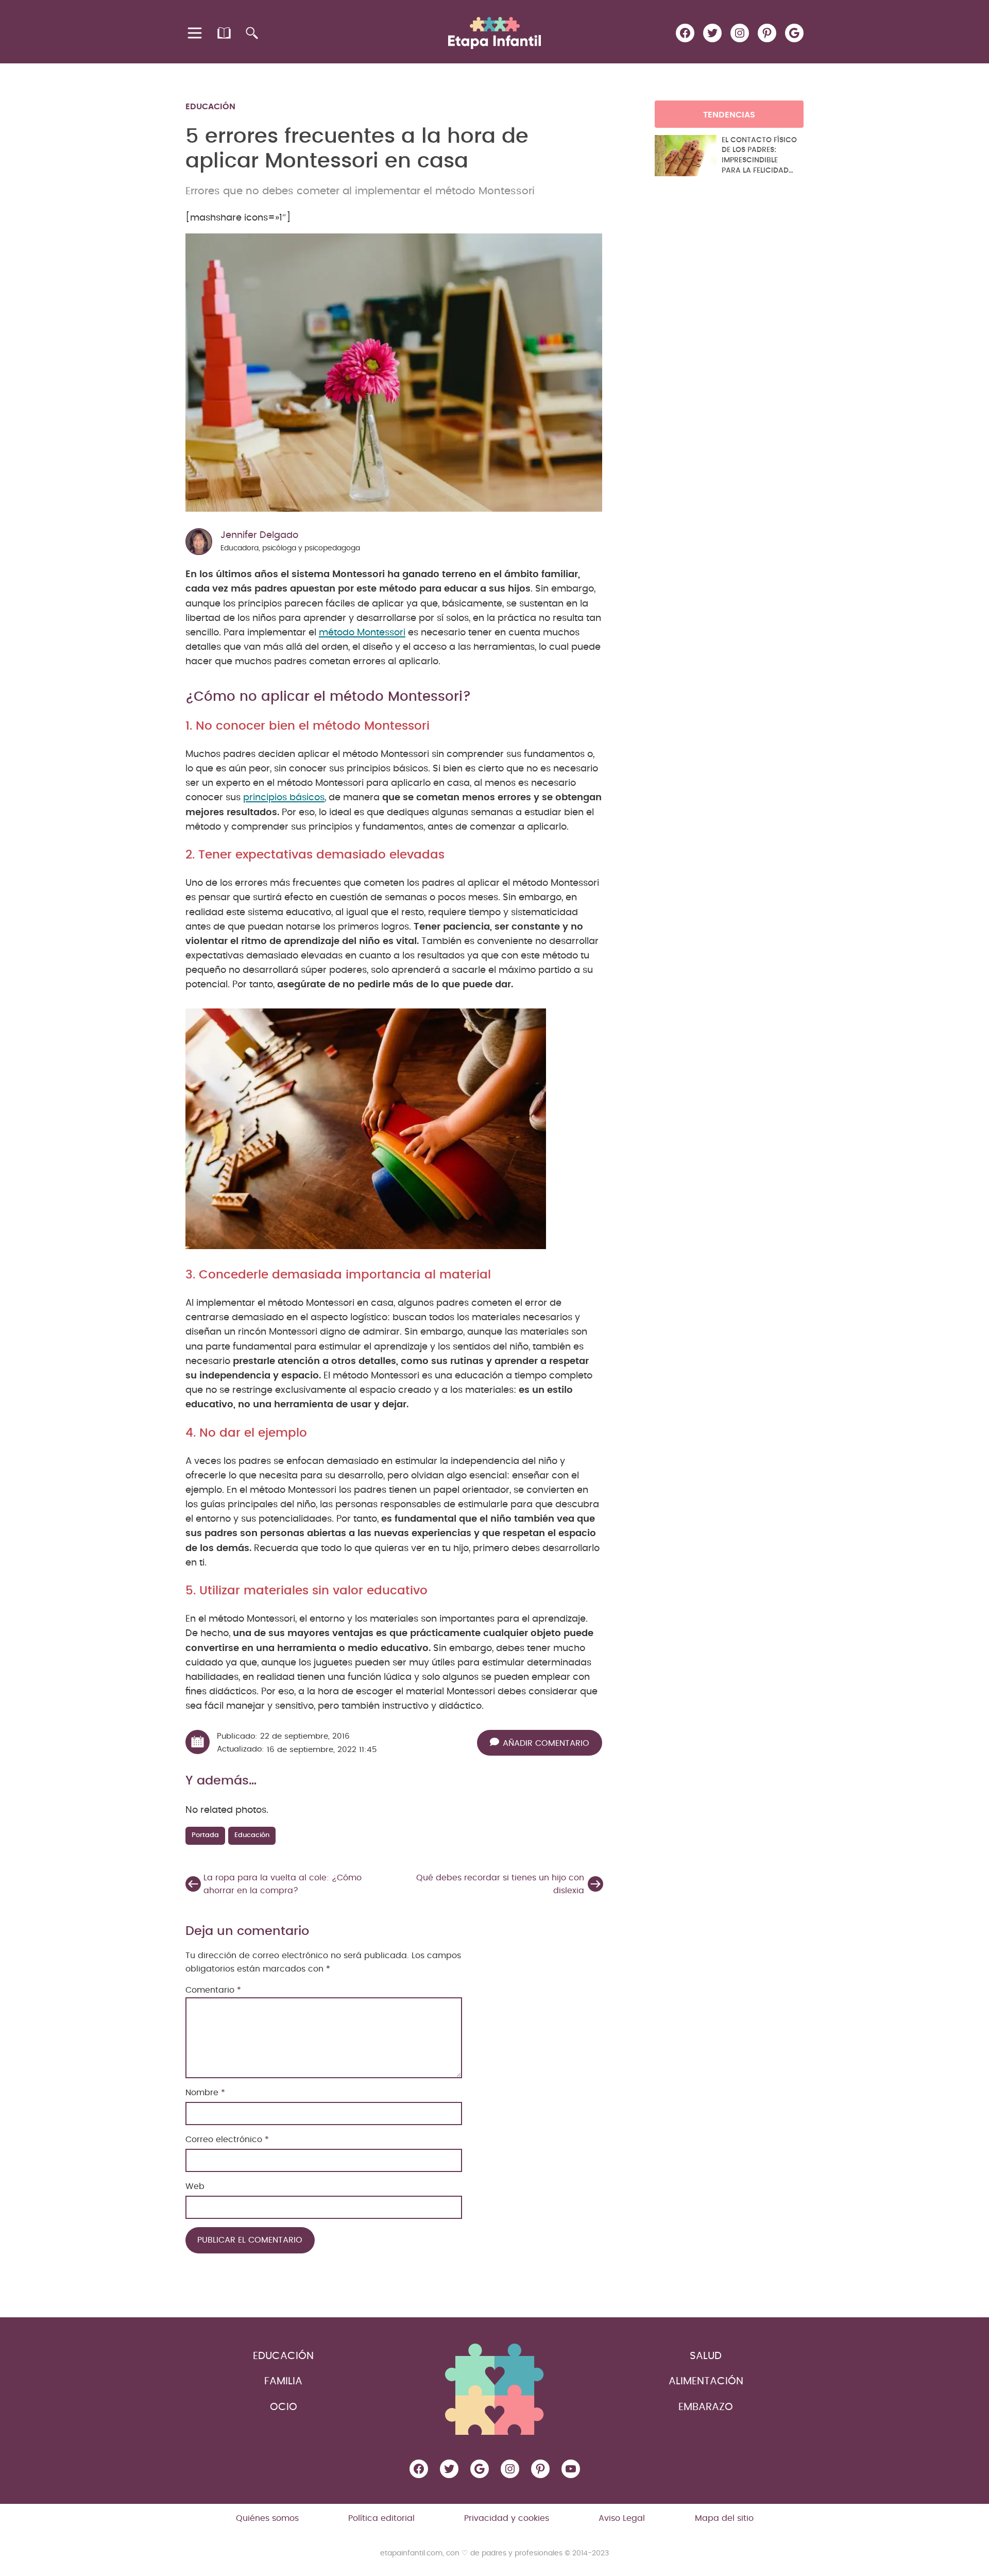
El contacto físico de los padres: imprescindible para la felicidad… (759, 155)
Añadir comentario (546, 1743)
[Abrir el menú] (195, 33)
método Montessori (362, 633)
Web (195, 2186)
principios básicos (284, 798)
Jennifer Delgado (259, 535)
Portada (205, 1835)
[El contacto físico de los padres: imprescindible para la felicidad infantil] (686, 156)
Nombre (205, 2093)
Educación (210, 107)
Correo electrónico (227, 2140)
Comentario (213, 1990)
